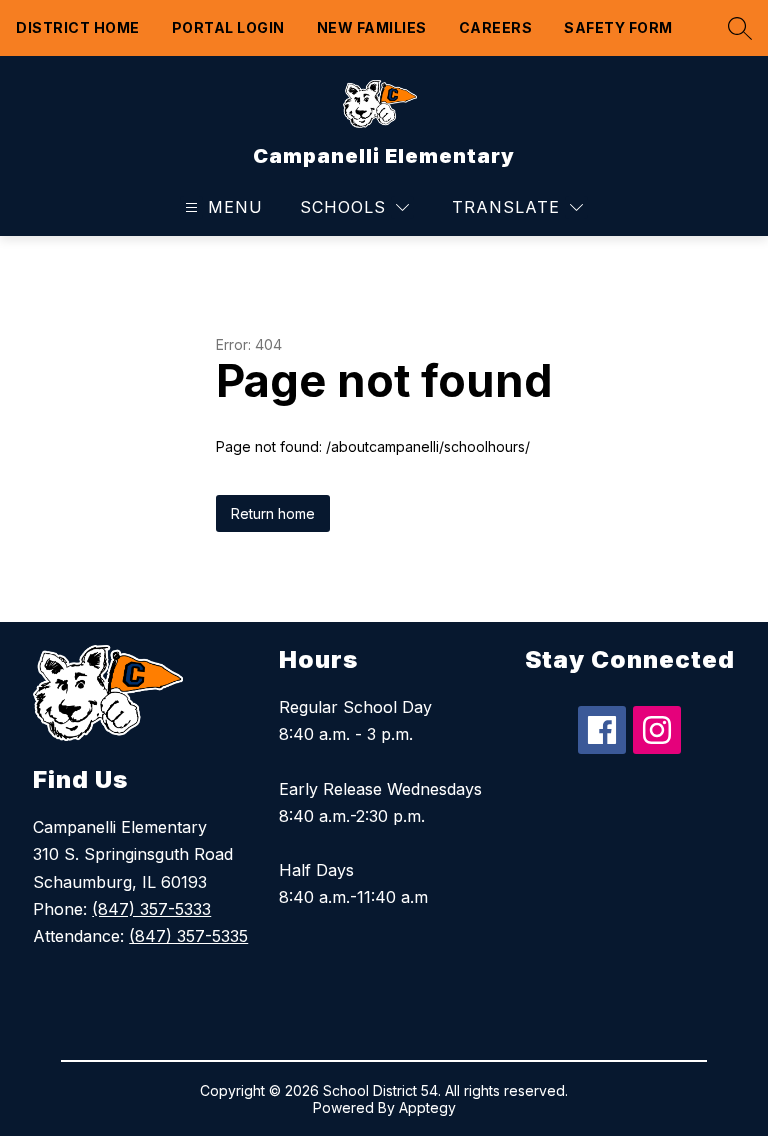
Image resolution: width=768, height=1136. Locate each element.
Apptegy (427, 1107)
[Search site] (735, 28)
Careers (496, 27)
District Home (78, 27)
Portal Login (228, 27)
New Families (372, 27)
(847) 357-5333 (151, 909)
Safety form (618, 27)
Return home (273, 513)
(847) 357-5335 (188, 936)
